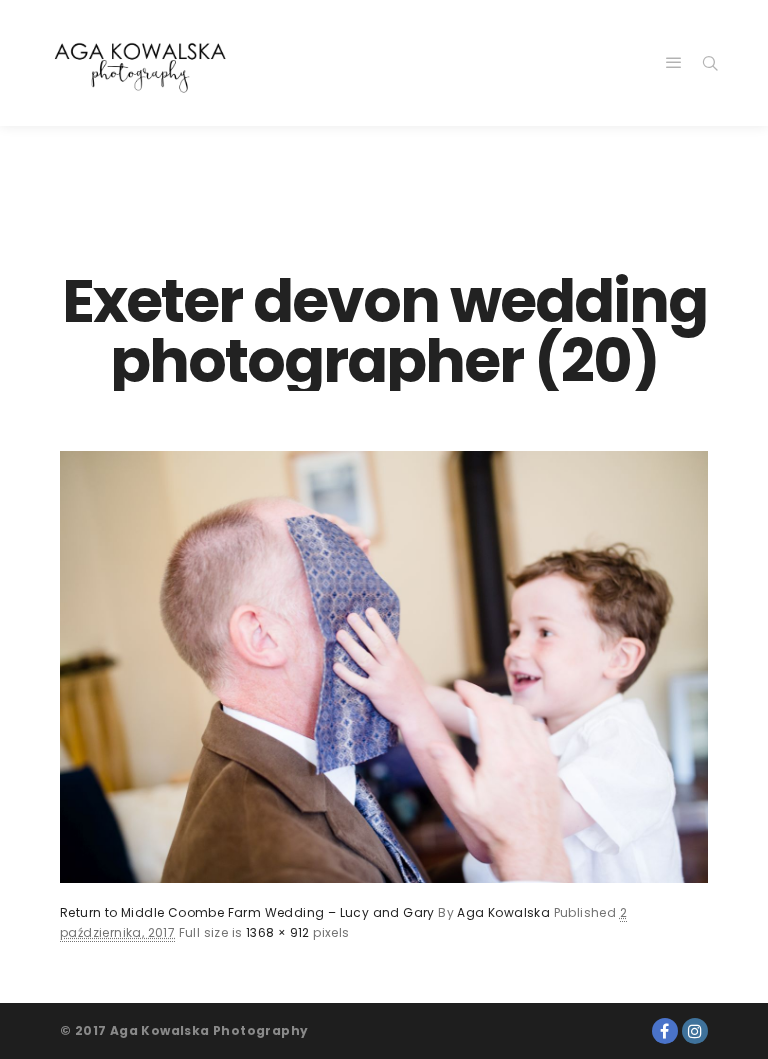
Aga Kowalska (503, 912)
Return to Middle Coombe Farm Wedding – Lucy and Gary (247, 912)
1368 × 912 (278, 932)
